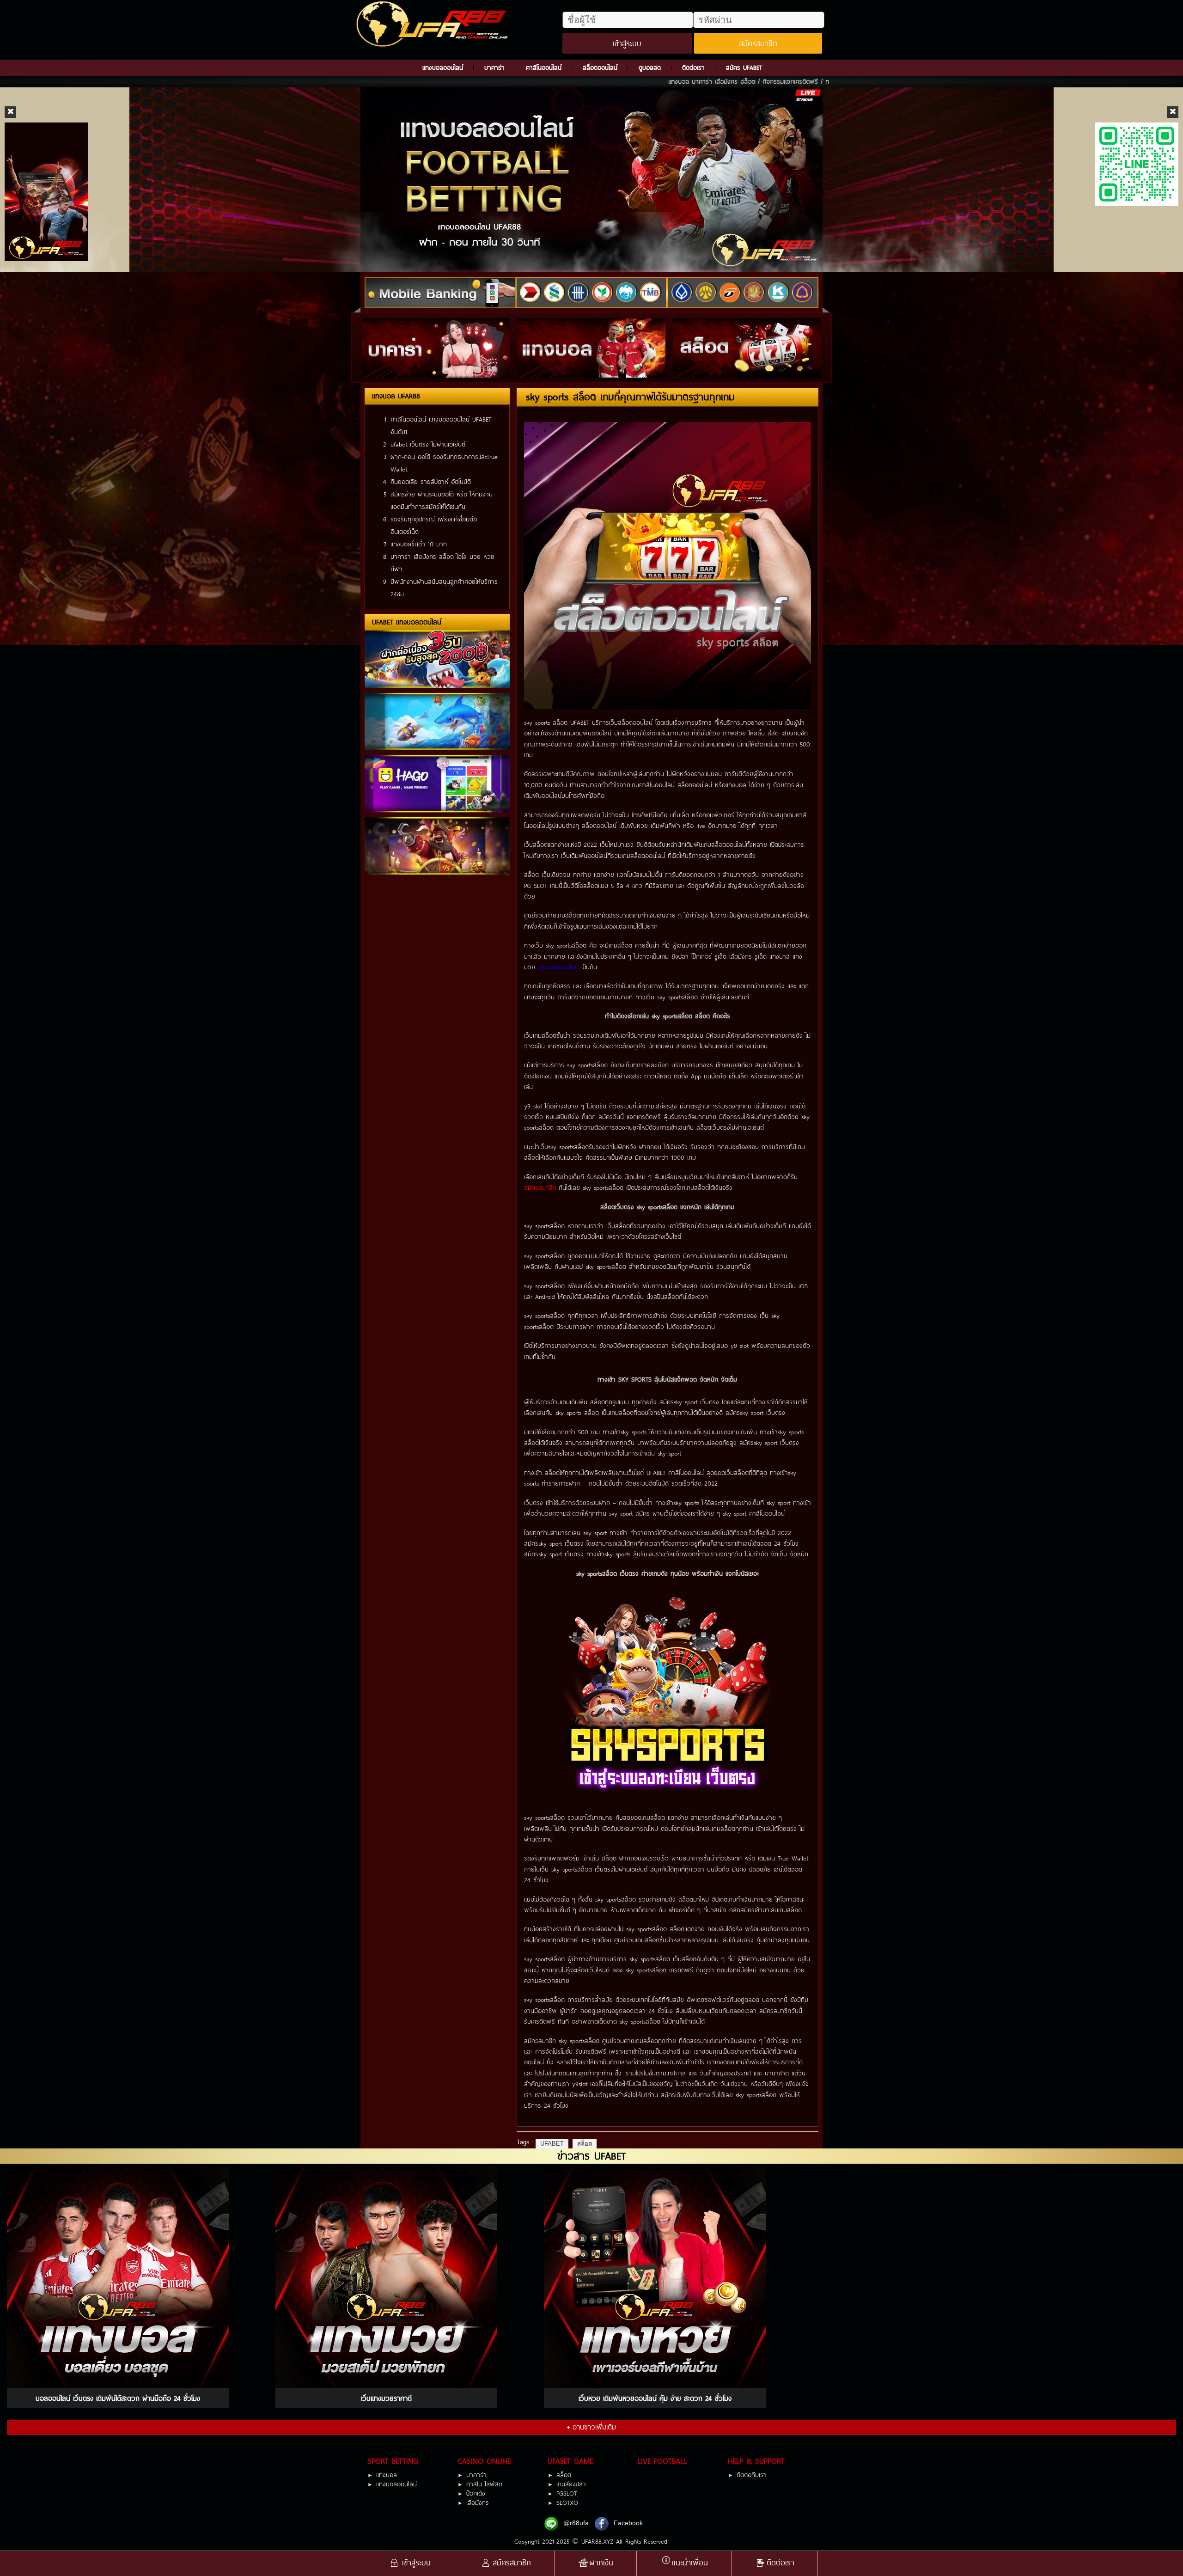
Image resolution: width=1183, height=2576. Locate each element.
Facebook (628, 2523)
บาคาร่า (494, 67)
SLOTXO (567, 2503)
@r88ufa (576, 2523)
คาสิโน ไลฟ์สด (484, 2484)
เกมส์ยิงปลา (571, 2484)
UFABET (552, 2144)
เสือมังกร (478, 2503)
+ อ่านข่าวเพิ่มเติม (591, 2427)
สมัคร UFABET (744, 67)
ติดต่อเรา (693, 67)
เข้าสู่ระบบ (627, 43)
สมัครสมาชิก (758, 43)
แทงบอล (387, 2475)
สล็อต (585, 2144)
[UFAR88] (434, 24)
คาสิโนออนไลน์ (544, 67)
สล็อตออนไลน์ (600, 67)
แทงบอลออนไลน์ (443, 67)
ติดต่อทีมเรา (752, 2475)
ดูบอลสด (650, 67)
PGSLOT (567, 2493)
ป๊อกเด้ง (476, 2493)
